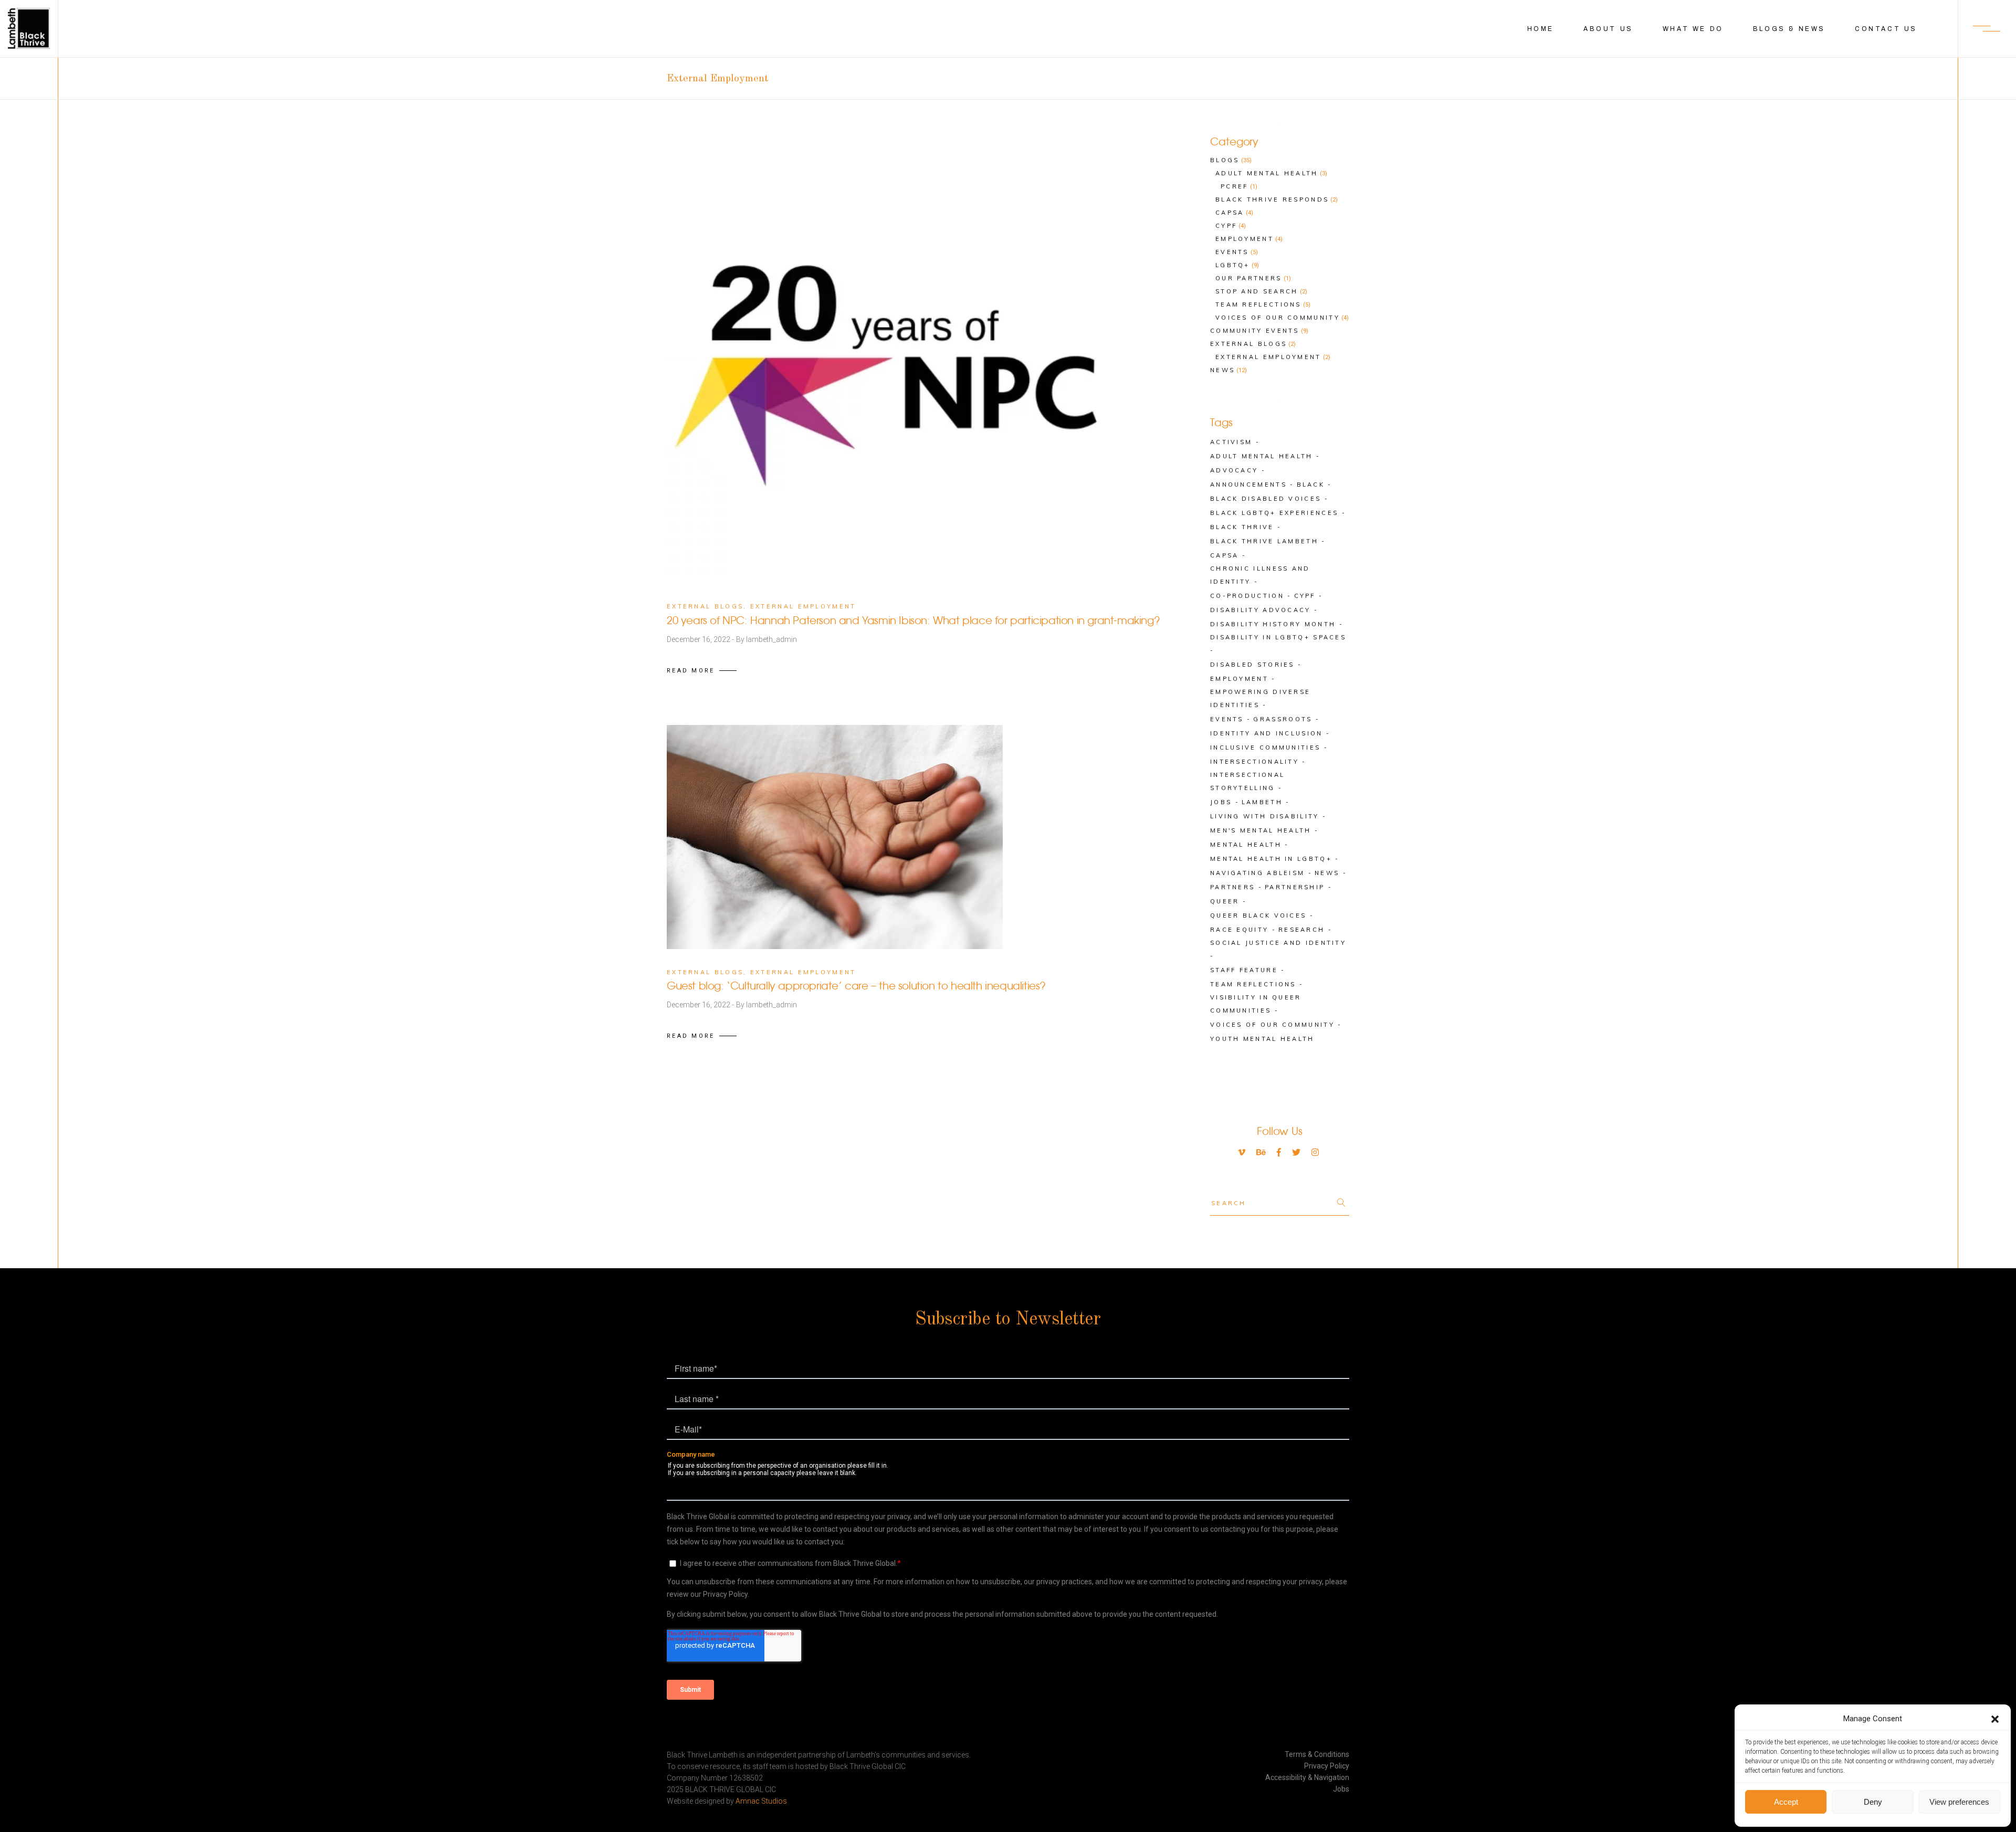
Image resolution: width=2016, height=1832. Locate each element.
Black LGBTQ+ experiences (1274, 513)
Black (1311, 485)
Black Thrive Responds (1272, 199)
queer (1225, 901)
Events (1232, 252)
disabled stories (1252, 665)
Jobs (1221, 802)
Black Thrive (1242, 527)
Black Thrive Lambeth (1264, 541)
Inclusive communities (1265, 747)
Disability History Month (1273, 624)
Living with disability (1265, 816)
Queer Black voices (1258, 915)
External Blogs (705, 606)
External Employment (803, 606)
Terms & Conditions (1317, 1754)
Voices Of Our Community (1278, 318)
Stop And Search (1257, 291)
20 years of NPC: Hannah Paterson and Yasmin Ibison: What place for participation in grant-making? (913, 621)
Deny (1873, 1802)
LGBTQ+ (1233, 265)
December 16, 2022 (699, 639)
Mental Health (1246, 845)
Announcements (1248, 485)
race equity (1239, 930)
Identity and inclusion (1267, 733)
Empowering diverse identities (1260, 698)
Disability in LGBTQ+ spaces (1278, 637)
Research (1301, 930)
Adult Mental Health (1267, 173)
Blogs (1225, 160)
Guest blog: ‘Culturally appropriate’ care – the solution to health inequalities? (856, 987)
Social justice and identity (1278, 943)
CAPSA (1225, 555)
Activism (1231, 442)
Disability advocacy (1261, 610)
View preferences (1959, 1802)
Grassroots (1283, 719)
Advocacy (1234, 470)
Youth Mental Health (1262, 1039)
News (1222, 370)
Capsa (1230, 213)
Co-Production (1247, 596)
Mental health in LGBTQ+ (1271, 859)
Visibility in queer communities (1256, 1004)
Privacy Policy (1327, 1766)
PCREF (1235, 186)
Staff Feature (1244, 970)
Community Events (1255, 331)
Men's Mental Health (1261, 830)
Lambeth (1262, 802)
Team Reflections (1258, 304)
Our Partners (1249, 278)
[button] (1995, 1719)
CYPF (1226, 226)
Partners (1232, 887)
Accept (1786, 1802)
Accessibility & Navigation (1307, 1777)
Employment (1245, 239)
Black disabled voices (1266, 499)
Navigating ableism (1257, 873)
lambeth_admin (771, 639)
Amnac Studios (761, 1801)
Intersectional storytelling (1247, 781)
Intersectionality (1254, 762)
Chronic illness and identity (1260, 575)
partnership (1295, 887)
